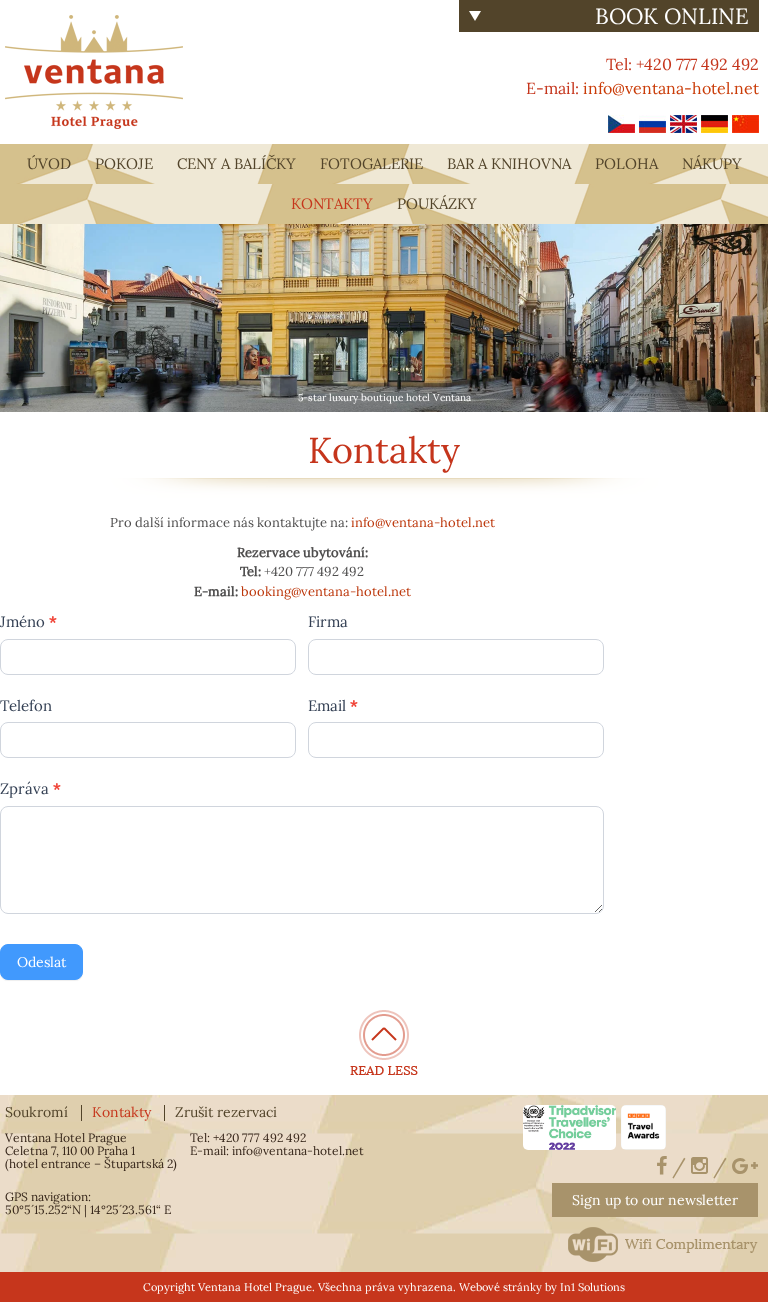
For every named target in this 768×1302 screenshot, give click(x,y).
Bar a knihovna (509, 163)
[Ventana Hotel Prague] (94, 70)
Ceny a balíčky (236, 163)
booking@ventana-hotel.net (326, 591)
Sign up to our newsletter (655, 1200)
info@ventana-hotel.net (671, 88)
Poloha (626, 163)
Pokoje (124, 163)
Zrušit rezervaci (226, 1112)
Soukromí (36, 1112)
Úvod (49, 163)
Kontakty (332, 203)
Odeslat (41, 962)
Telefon (26, 705)
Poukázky (437, 203)
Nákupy (712, 163)
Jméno (28, 621)
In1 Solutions (592, 1287)
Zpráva (30, 788)
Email (333, 705)
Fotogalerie (371, 163)
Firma (328, 621)
